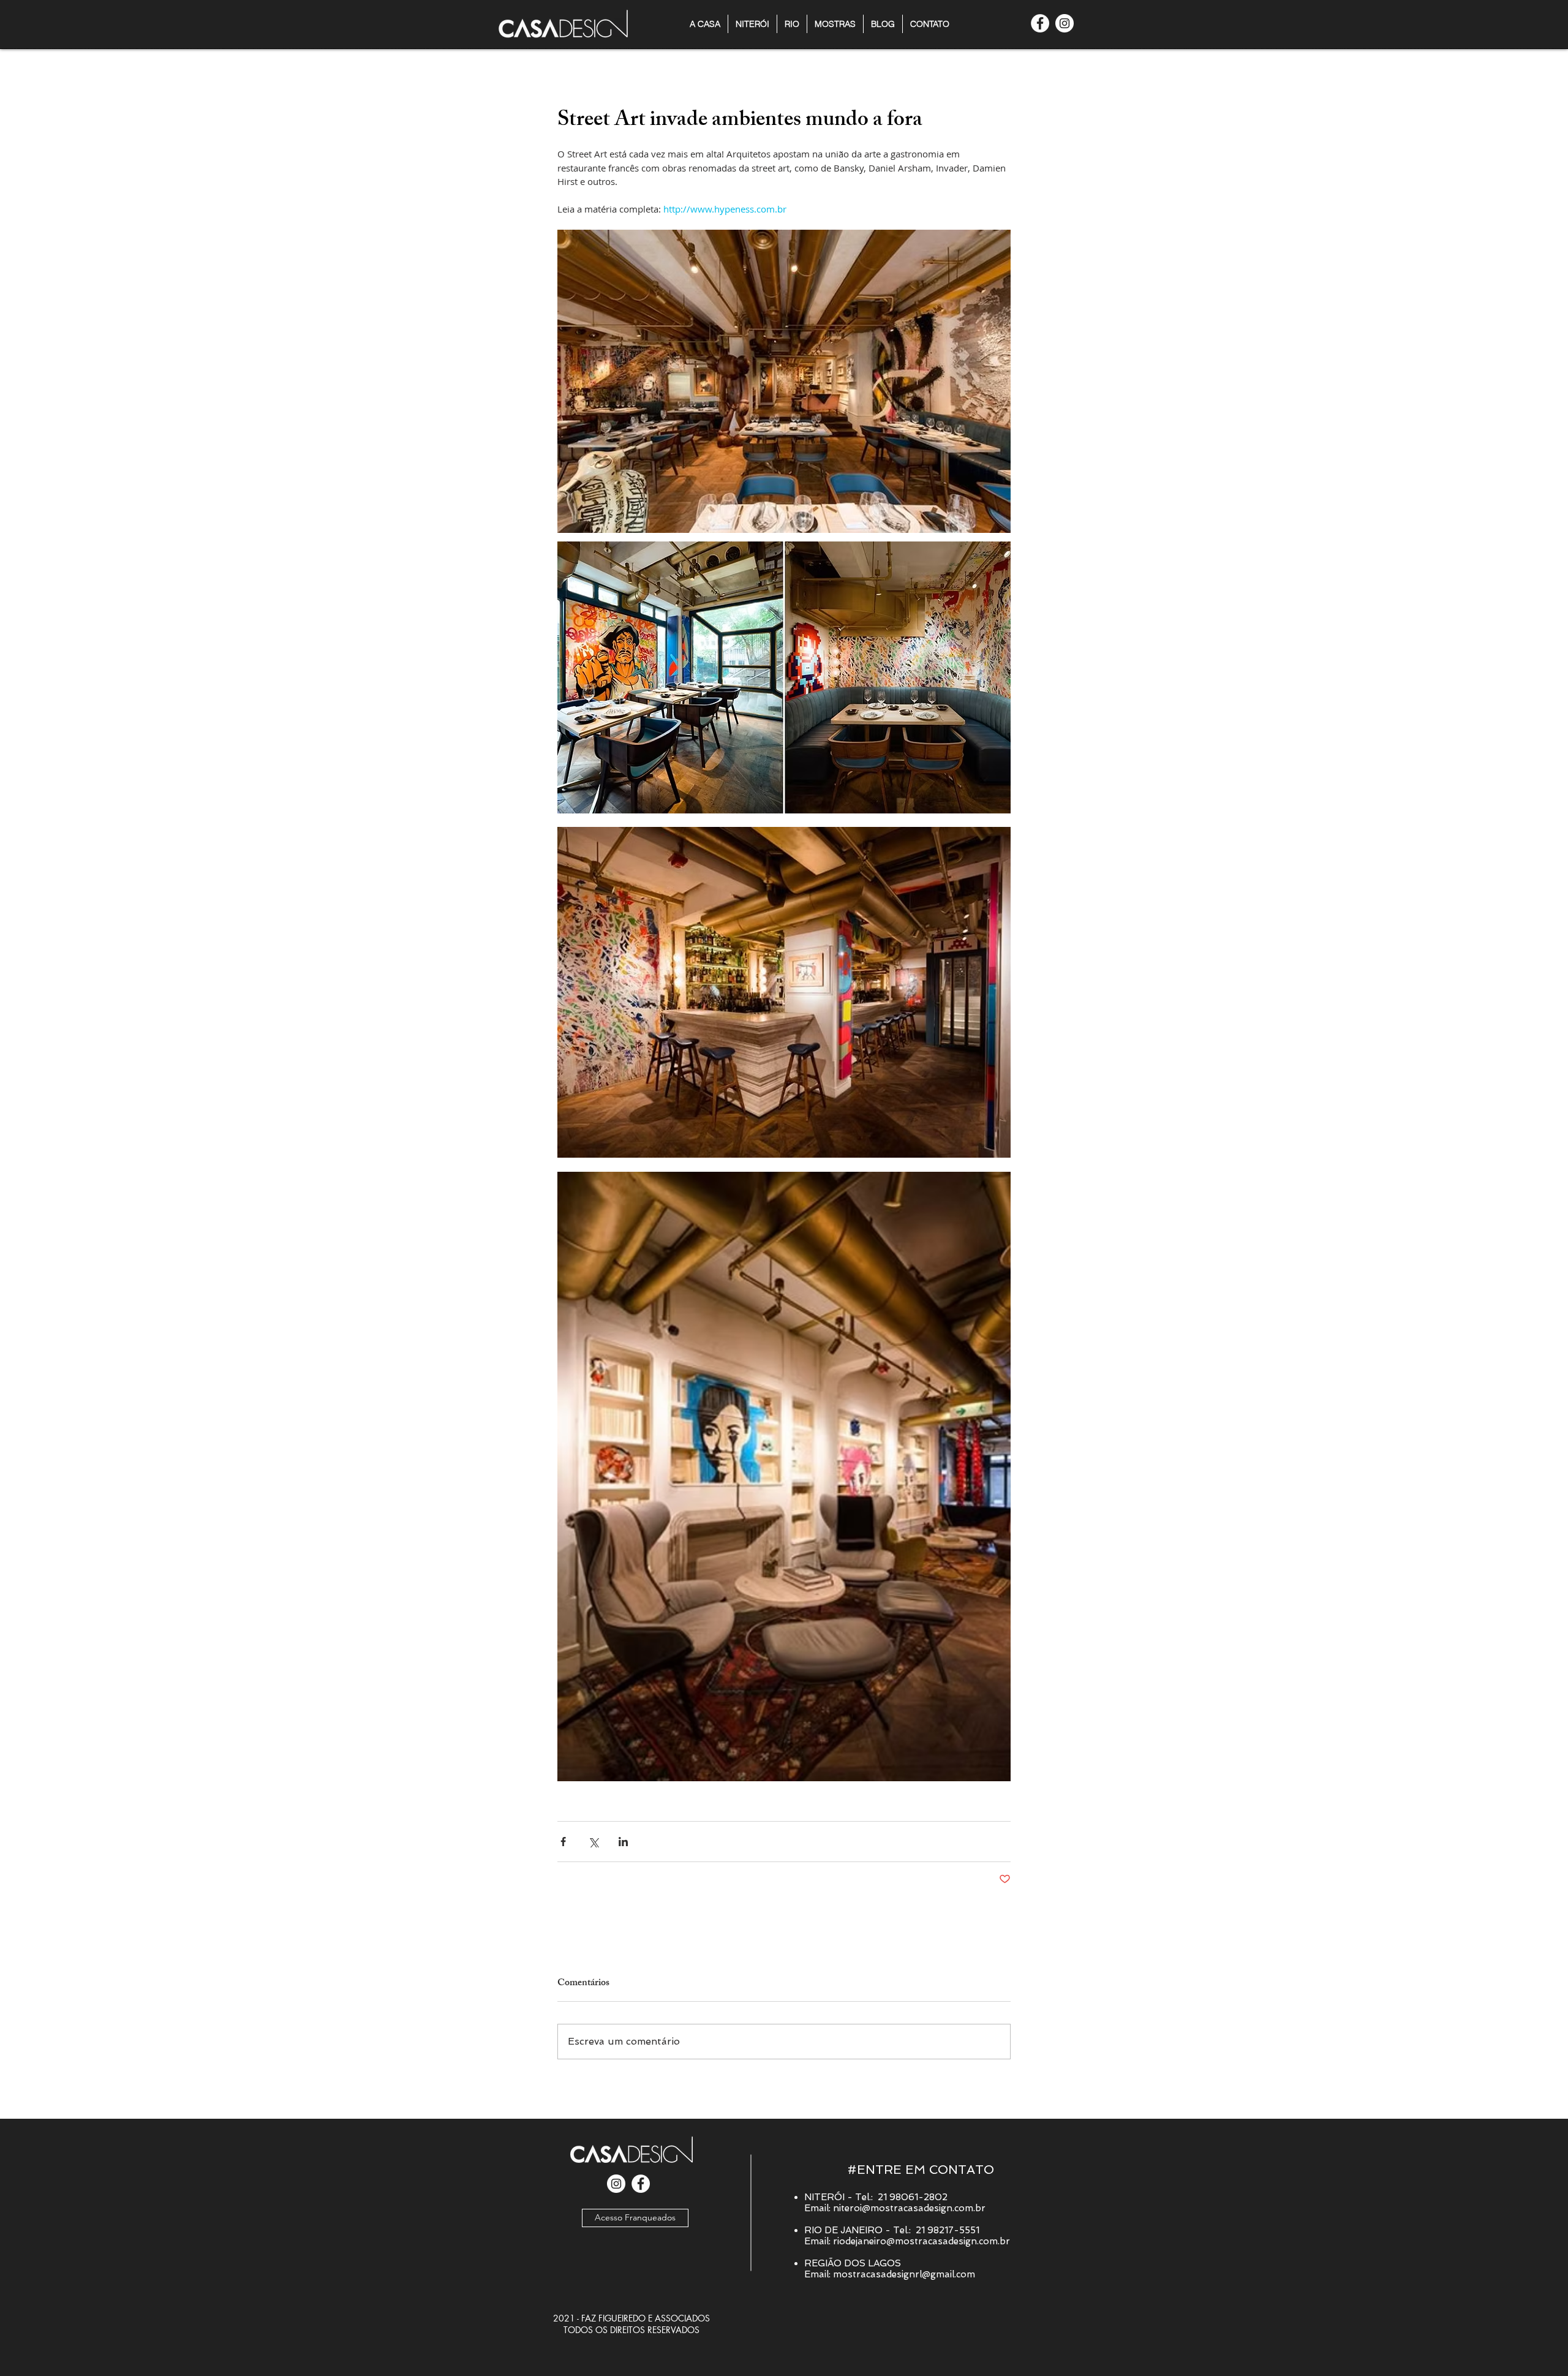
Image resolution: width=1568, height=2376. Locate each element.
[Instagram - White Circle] (1065, 23)
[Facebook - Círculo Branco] (1040, 23)
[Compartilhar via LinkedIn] (623, 1842)
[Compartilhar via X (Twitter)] (593, 1842)
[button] (835, 24)
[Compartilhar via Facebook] (563, 1842)
